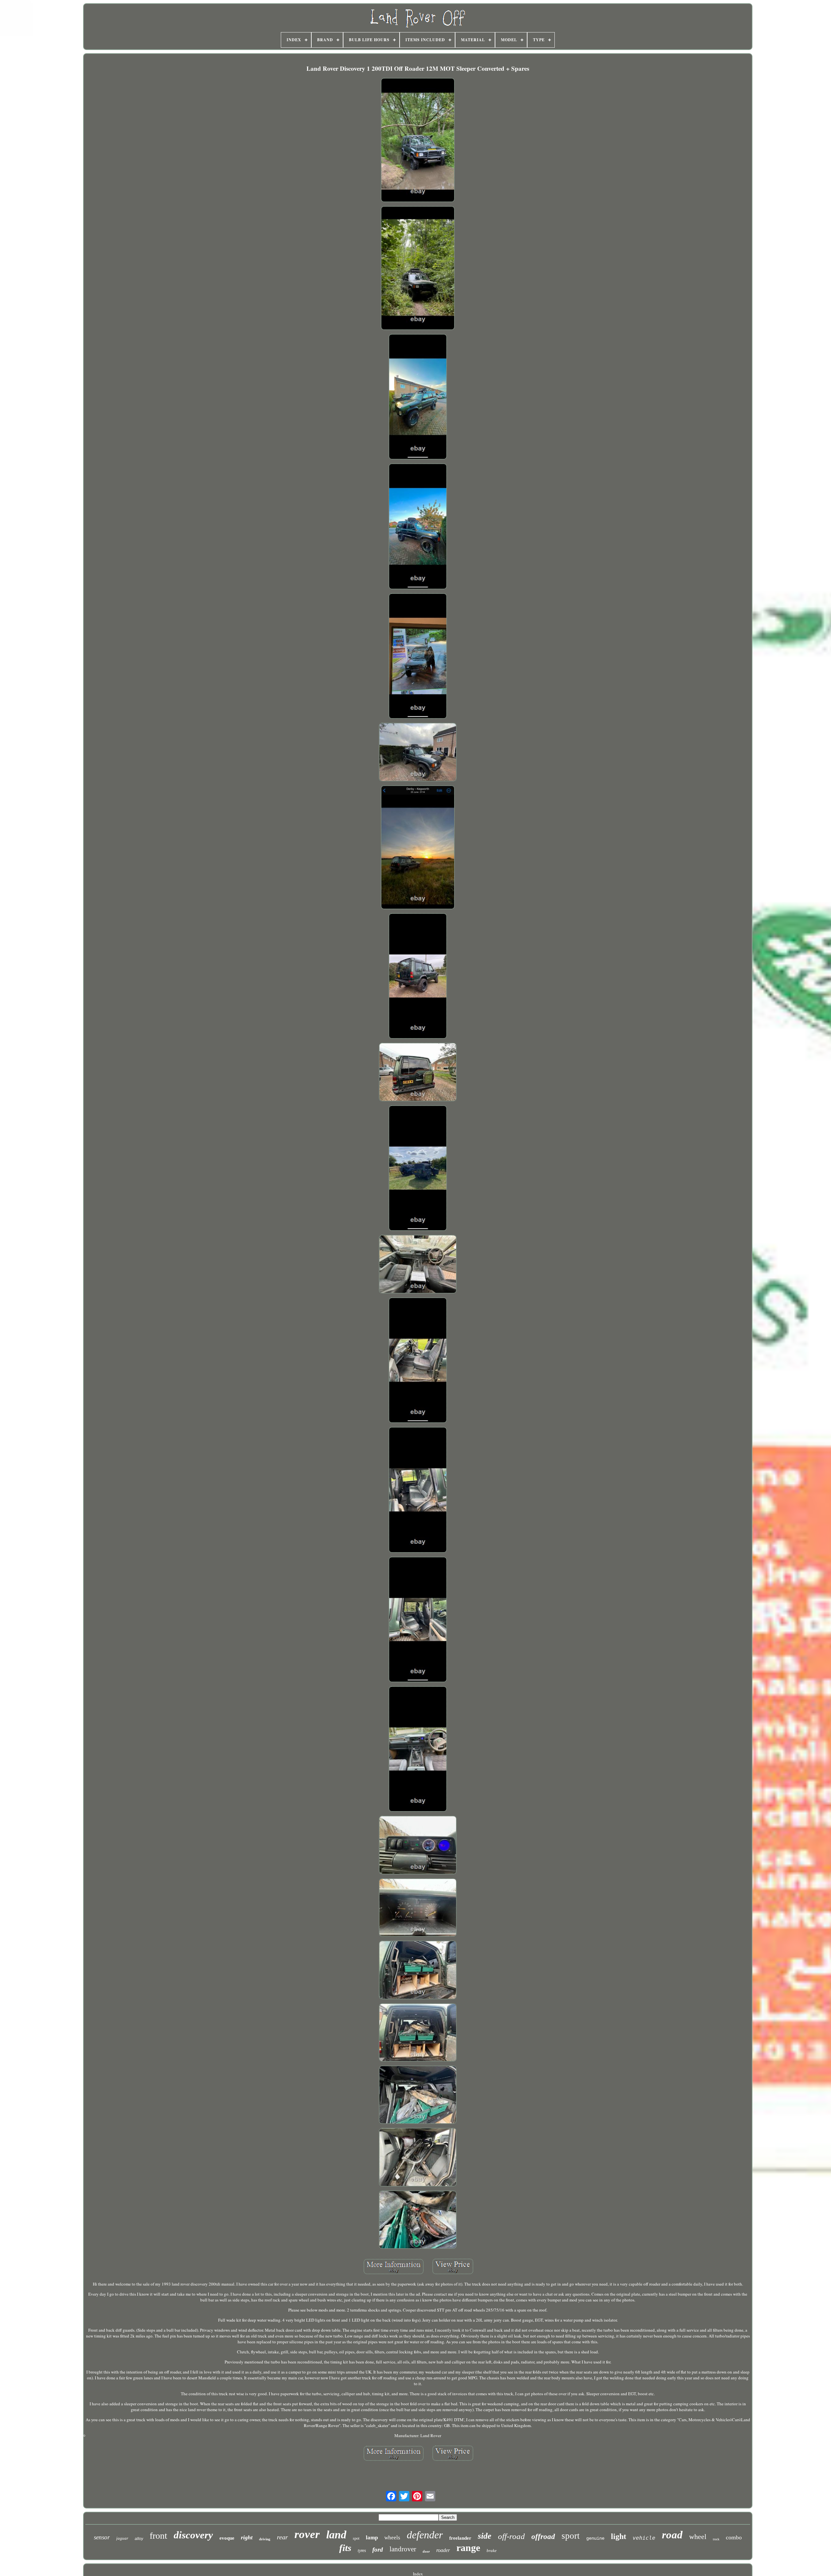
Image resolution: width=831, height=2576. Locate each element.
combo (734, 2537)
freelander (460, 2538)
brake (492, 2551)
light (619, 2536)
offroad (543, 2537)
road (672, 2535)
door (426, 2551)
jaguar (122, 2538)
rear (282, 2537)
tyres (362, 2551)
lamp (372, 2538)
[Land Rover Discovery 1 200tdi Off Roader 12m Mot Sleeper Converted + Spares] (418, 141)
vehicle (644, 2538)
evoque (227, 2538)
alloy (139, 2539)
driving (265, 2539)
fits (345, 2548)
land (336, 2535)
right (247, 2537)
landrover (403, 2549)
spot (356, 2538)
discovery (193, 2535)
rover (307, 2534)
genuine (595, 2538)
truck (716, 2539)
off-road (511, 2536)
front (158, 2536)
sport (571, 2536)
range (468, 2548)
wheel (698, 2537)
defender (425, 2535)
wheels (392, 2538)
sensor (102, 2537)
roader (443, 2550)
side (485, 2536)
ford (378, 2550)
